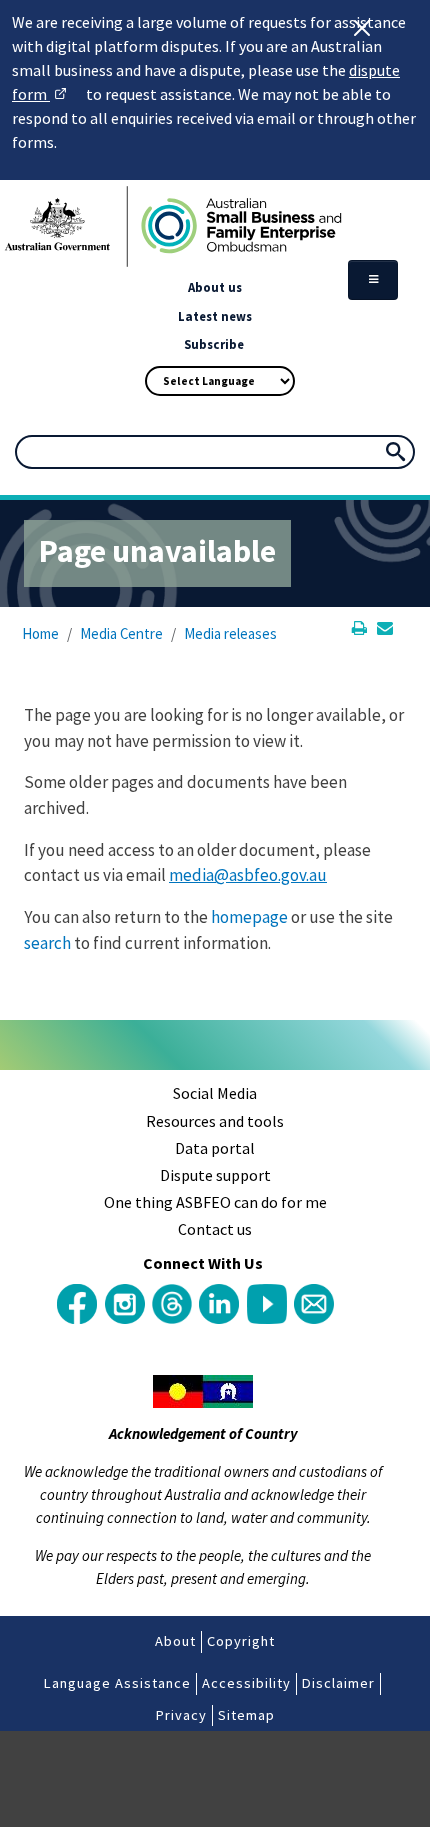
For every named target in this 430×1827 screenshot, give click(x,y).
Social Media (215, 1093)
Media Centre (121, 633)
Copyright (241, 1641)
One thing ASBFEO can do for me (215, 1202)
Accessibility (246, 1683)
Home (40, 633)
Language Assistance (117, 1683)
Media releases (230, 633)
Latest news (215, 316)
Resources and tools (215, 1121)
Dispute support (215, 1175)
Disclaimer (338, 1683)
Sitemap (246, 1715)
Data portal (215, 1148)
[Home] (215, 226)
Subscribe (214, 344)
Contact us (215, 1229)
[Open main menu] (373, 280)
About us (215, 287)
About (175, 1641)
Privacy (181, 1715)
